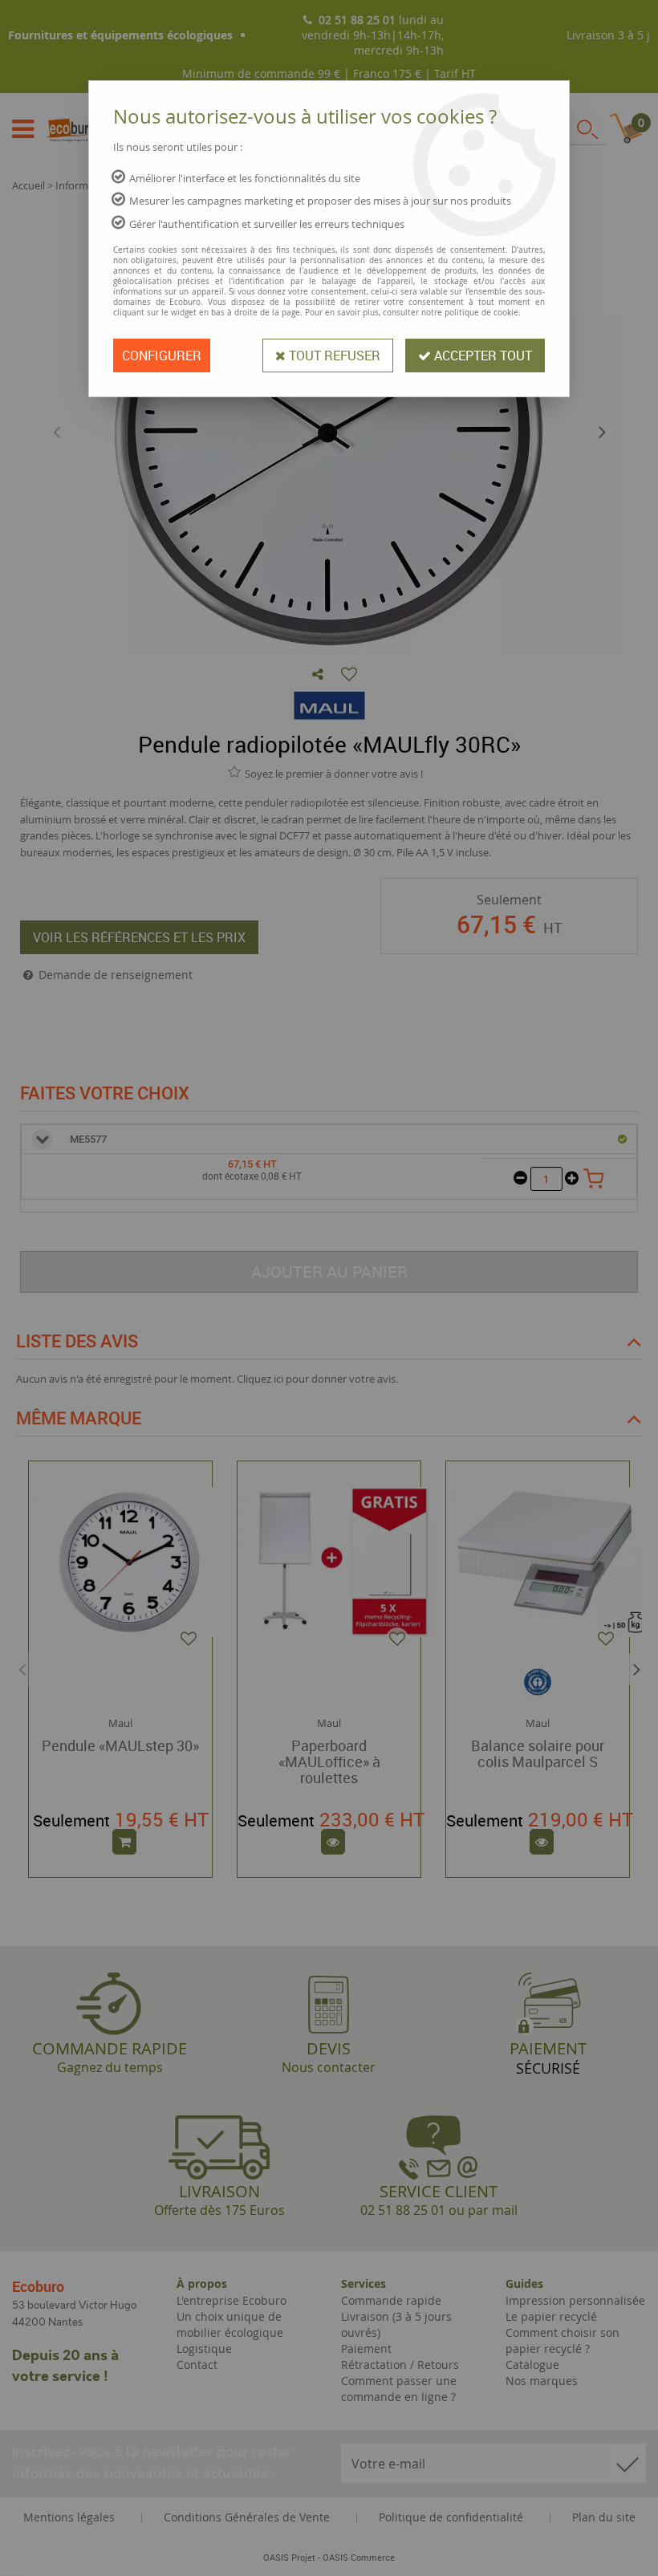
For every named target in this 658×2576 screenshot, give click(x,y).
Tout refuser (333, 356)
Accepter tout (481, 356)
